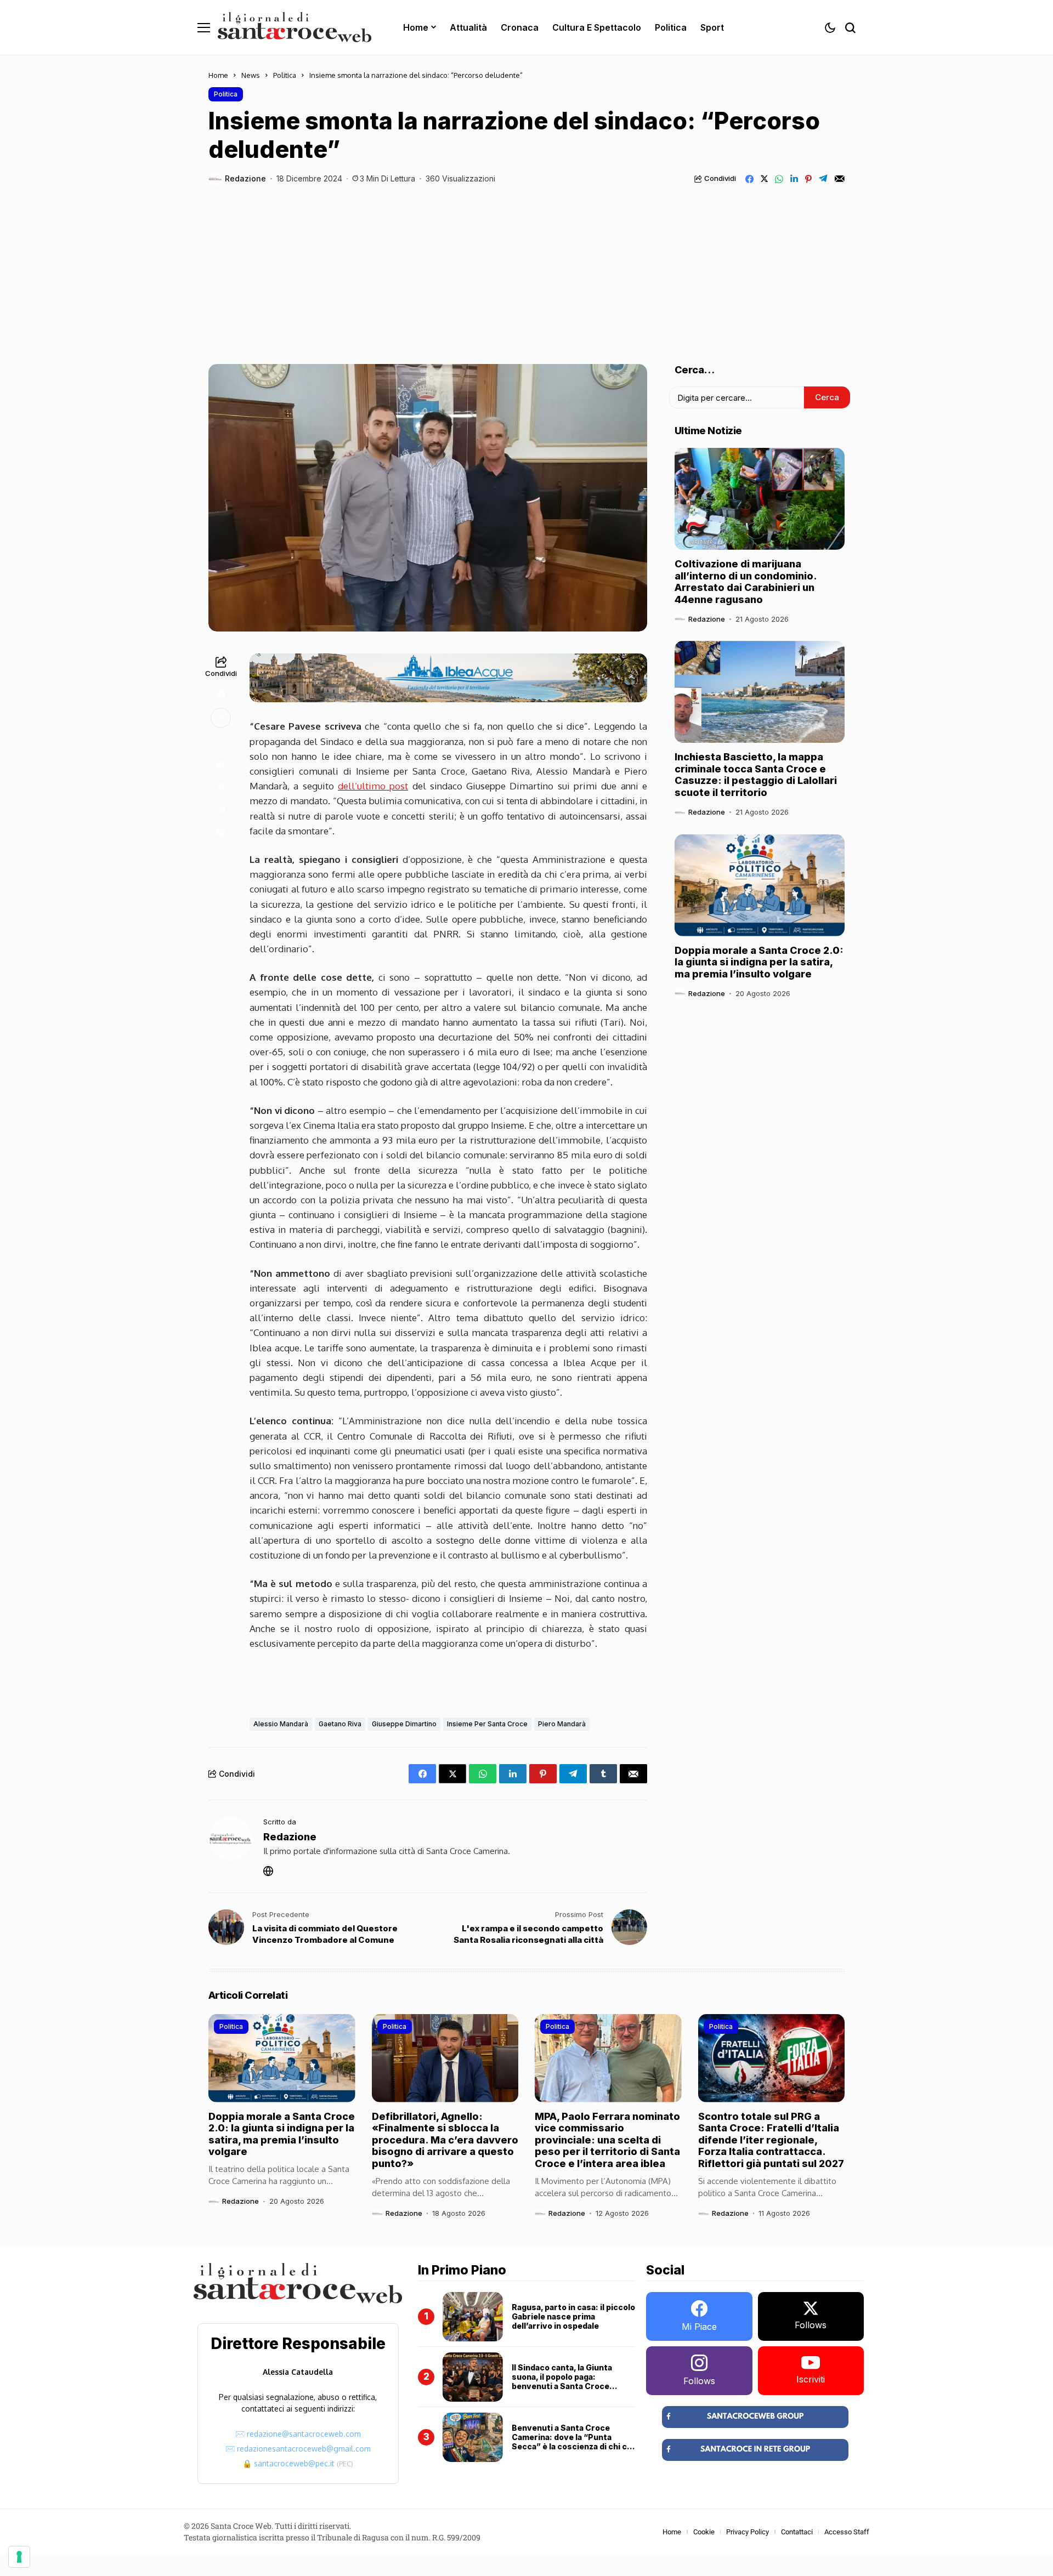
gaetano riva (340, 1724)
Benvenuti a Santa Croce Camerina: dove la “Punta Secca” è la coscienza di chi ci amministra (570, 2441)
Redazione (245, 179)
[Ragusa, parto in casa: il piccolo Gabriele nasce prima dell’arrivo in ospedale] (473, 2317)
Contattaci (797, 2532)
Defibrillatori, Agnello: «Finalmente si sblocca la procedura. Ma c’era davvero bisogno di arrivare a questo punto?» (445, 2140)
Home (218, 75)
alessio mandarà (281, 1724)
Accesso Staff (847, 2532)
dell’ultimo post (373, 786)
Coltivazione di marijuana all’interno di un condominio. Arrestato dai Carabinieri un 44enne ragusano (746, 582)
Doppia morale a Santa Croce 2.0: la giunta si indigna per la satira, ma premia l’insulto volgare (759, 962)
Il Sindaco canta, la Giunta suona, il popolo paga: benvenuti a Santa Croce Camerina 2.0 (562, 2381)
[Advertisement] (526, 268)
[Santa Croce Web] (295, 27)
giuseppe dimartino (404, 1724)
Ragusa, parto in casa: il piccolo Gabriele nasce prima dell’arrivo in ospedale (573, 2316)
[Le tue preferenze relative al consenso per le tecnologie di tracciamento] (19, 2557)
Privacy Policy (748, 2532)
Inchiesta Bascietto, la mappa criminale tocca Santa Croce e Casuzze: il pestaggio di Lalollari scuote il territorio (756, 775)
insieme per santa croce (487, 1724)
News (251, 75)
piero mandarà (562, 1724)
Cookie (704, 2532)
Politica (285, 75)
